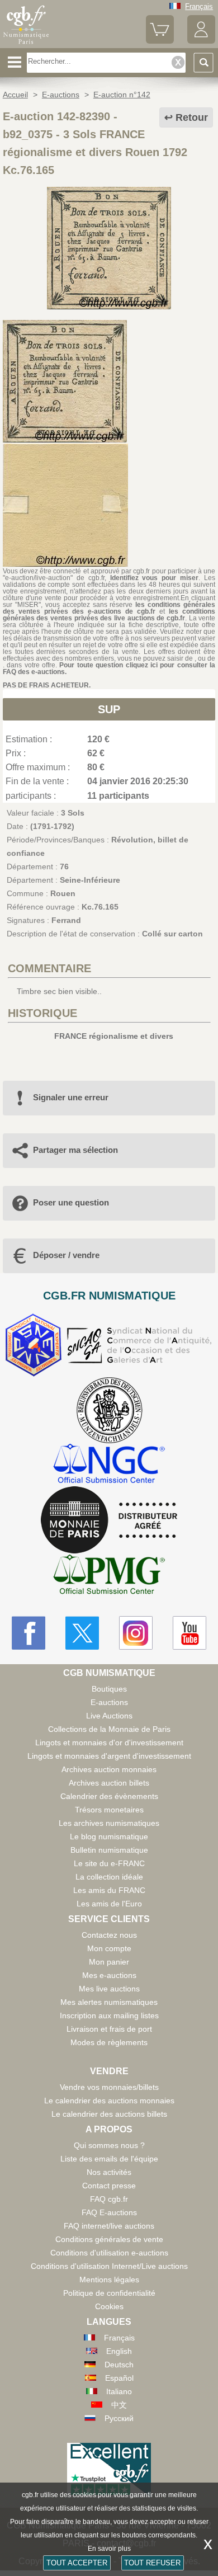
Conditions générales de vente (109, 2239)
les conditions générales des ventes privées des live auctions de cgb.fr (109, 615)
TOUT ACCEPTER (77, 2563)
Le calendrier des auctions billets (109, 2114)
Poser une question (71, 1202)
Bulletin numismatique (109, 1850)
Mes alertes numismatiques (109, 2002)
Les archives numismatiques (109, 1823)
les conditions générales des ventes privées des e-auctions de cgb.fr (109, 608)
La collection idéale (109, 1877)
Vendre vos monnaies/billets (109, 2087)
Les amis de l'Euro (109, 1904)
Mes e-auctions (109, 1975)
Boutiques (109, 1689)
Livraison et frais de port (109, 2029)
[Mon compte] (201, 41)
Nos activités (109, 2172)
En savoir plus (109, 2549)
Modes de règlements (109, 2042)
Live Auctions (109, 1716)
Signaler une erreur (71, 1097)
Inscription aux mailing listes (109, 2015)
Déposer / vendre (66, 1255)
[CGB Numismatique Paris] (26, 44)
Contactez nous (109, 1935)
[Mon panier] (160, 41)
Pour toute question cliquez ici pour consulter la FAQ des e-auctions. (109, 668)
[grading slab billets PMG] (109, 1576)
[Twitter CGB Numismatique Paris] (82, 1633)
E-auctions (109, 1702)
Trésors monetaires (109, 1810)
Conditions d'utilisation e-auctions (109, 2253)
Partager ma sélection (75, 1150)
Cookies (109, 2306)
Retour (192, 117)
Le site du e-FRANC (109, 1863)
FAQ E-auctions (109, 2212)
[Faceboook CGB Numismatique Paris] (29, 1633)
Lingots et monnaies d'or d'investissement (109, 1743)
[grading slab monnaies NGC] (109, 1465)
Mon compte (109, 1948)
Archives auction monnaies (109, 1769)
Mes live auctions (109, 1989)
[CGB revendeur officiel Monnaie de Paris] (109, 1520)
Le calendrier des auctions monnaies (109, 2101)
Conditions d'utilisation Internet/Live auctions (109, 2266)
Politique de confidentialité (109, 2293)
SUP (109, 709)
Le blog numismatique (109, 1836)
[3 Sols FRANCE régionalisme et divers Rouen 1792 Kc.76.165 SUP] (109, 307)
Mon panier (109, 1962)
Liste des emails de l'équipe (109, 2159)
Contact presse (109, 2186)
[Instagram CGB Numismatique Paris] (136, 1633)
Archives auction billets (109, 1783)
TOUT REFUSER (152, 2563)
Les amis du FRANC (109, 1890)
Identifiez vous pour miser (155, 578)
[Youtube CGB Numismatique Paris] (189, 1633)
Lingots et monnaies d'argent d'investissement (109, 1756)
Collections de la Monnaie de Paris (109, 1729)
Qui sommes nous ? (109, 2145)
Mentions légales (109, 2280)
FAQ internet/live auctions (109, 2226)
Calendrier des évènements (109, 1796)
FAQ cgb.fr (109, 2199)
